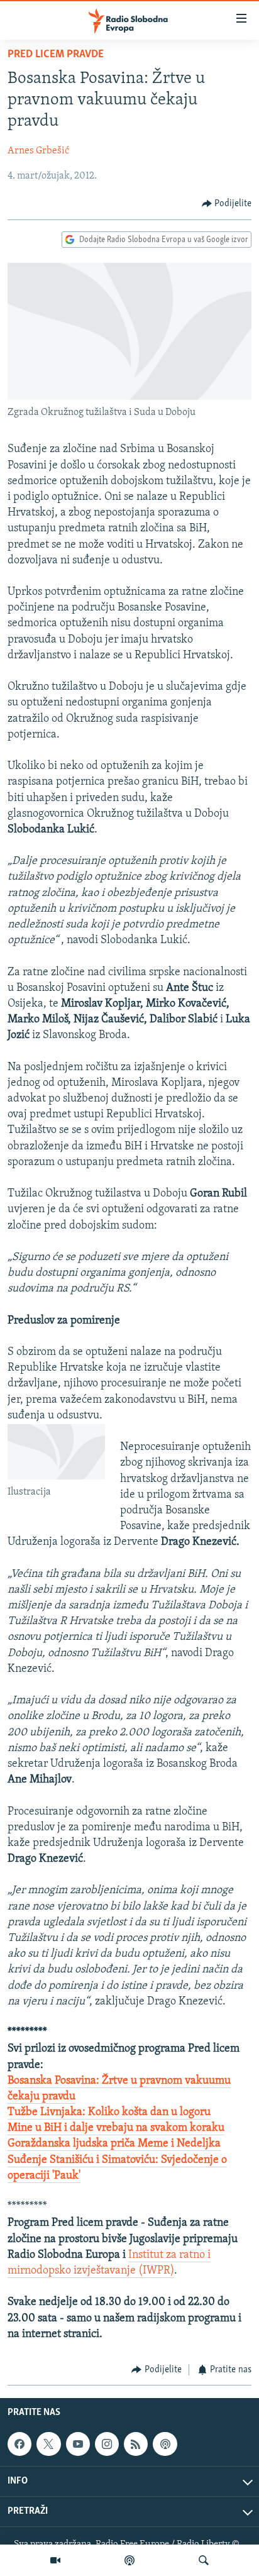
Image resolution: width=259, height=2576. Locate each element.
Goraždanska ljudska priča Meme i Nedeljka (114, 2144)
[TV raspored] (165, 2444)
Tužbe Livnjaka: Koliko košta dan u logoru (109, 2113)
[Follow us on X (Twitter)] (48, 2444)
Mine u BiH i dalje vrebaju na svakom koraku (116, 2128)
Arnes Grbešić (38, 151)
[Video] (55, 2560)
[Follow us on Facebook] (19, 2444)
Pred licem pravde (56, 55)
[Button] (227, 204)
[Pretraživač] (204, 2560)
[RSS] (136, 2444)
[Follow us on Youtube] (78, 2444)
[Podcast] (129, 2560)
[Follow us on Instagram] (107, 2444)
